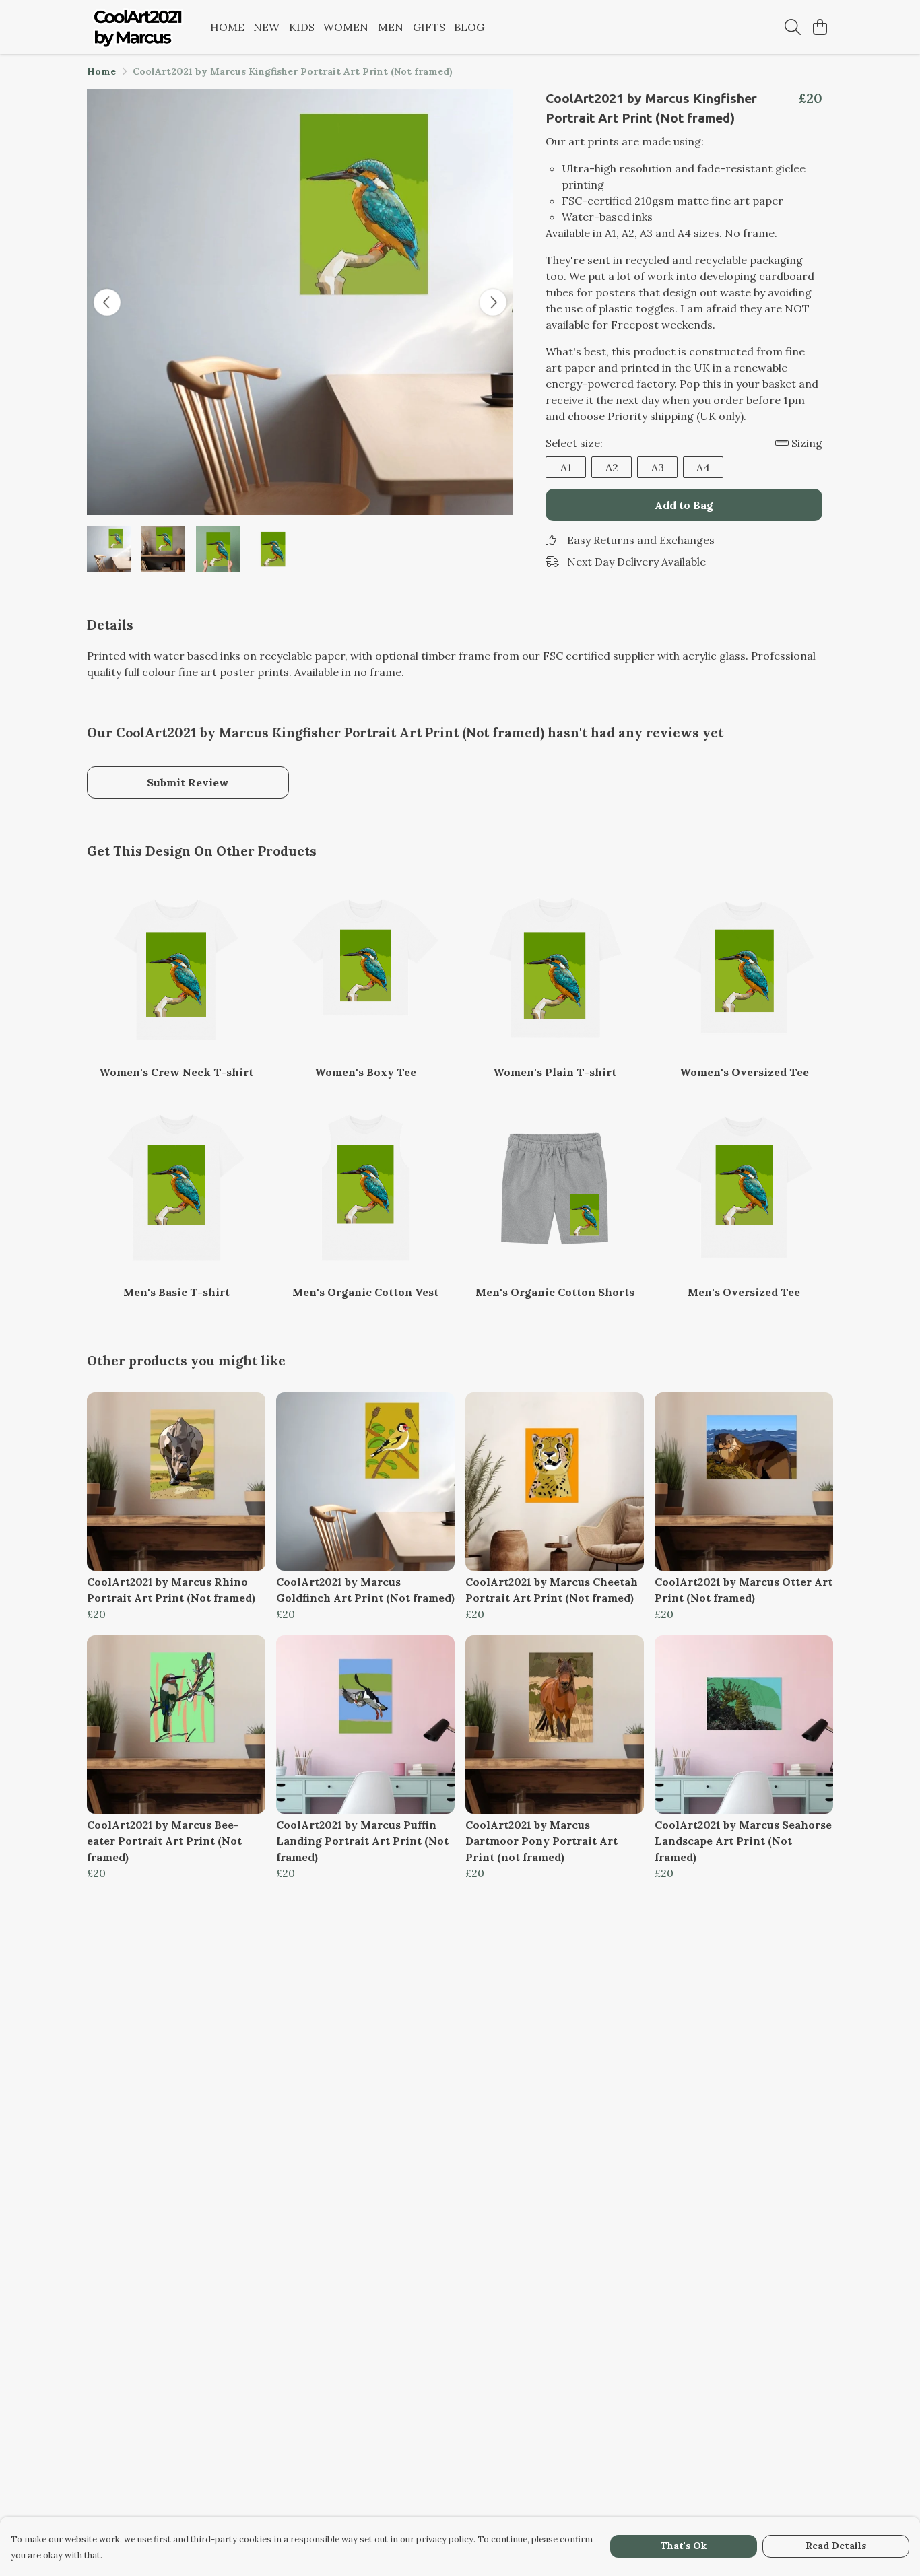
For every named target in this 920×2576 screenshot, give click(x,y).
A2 (612, 467)
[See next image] (493, 302)
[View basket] (820, 27)
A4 (703, 467)
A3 (658, 467)
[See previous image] (107, 302)
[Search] (793, 27)
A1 (566, 467)
